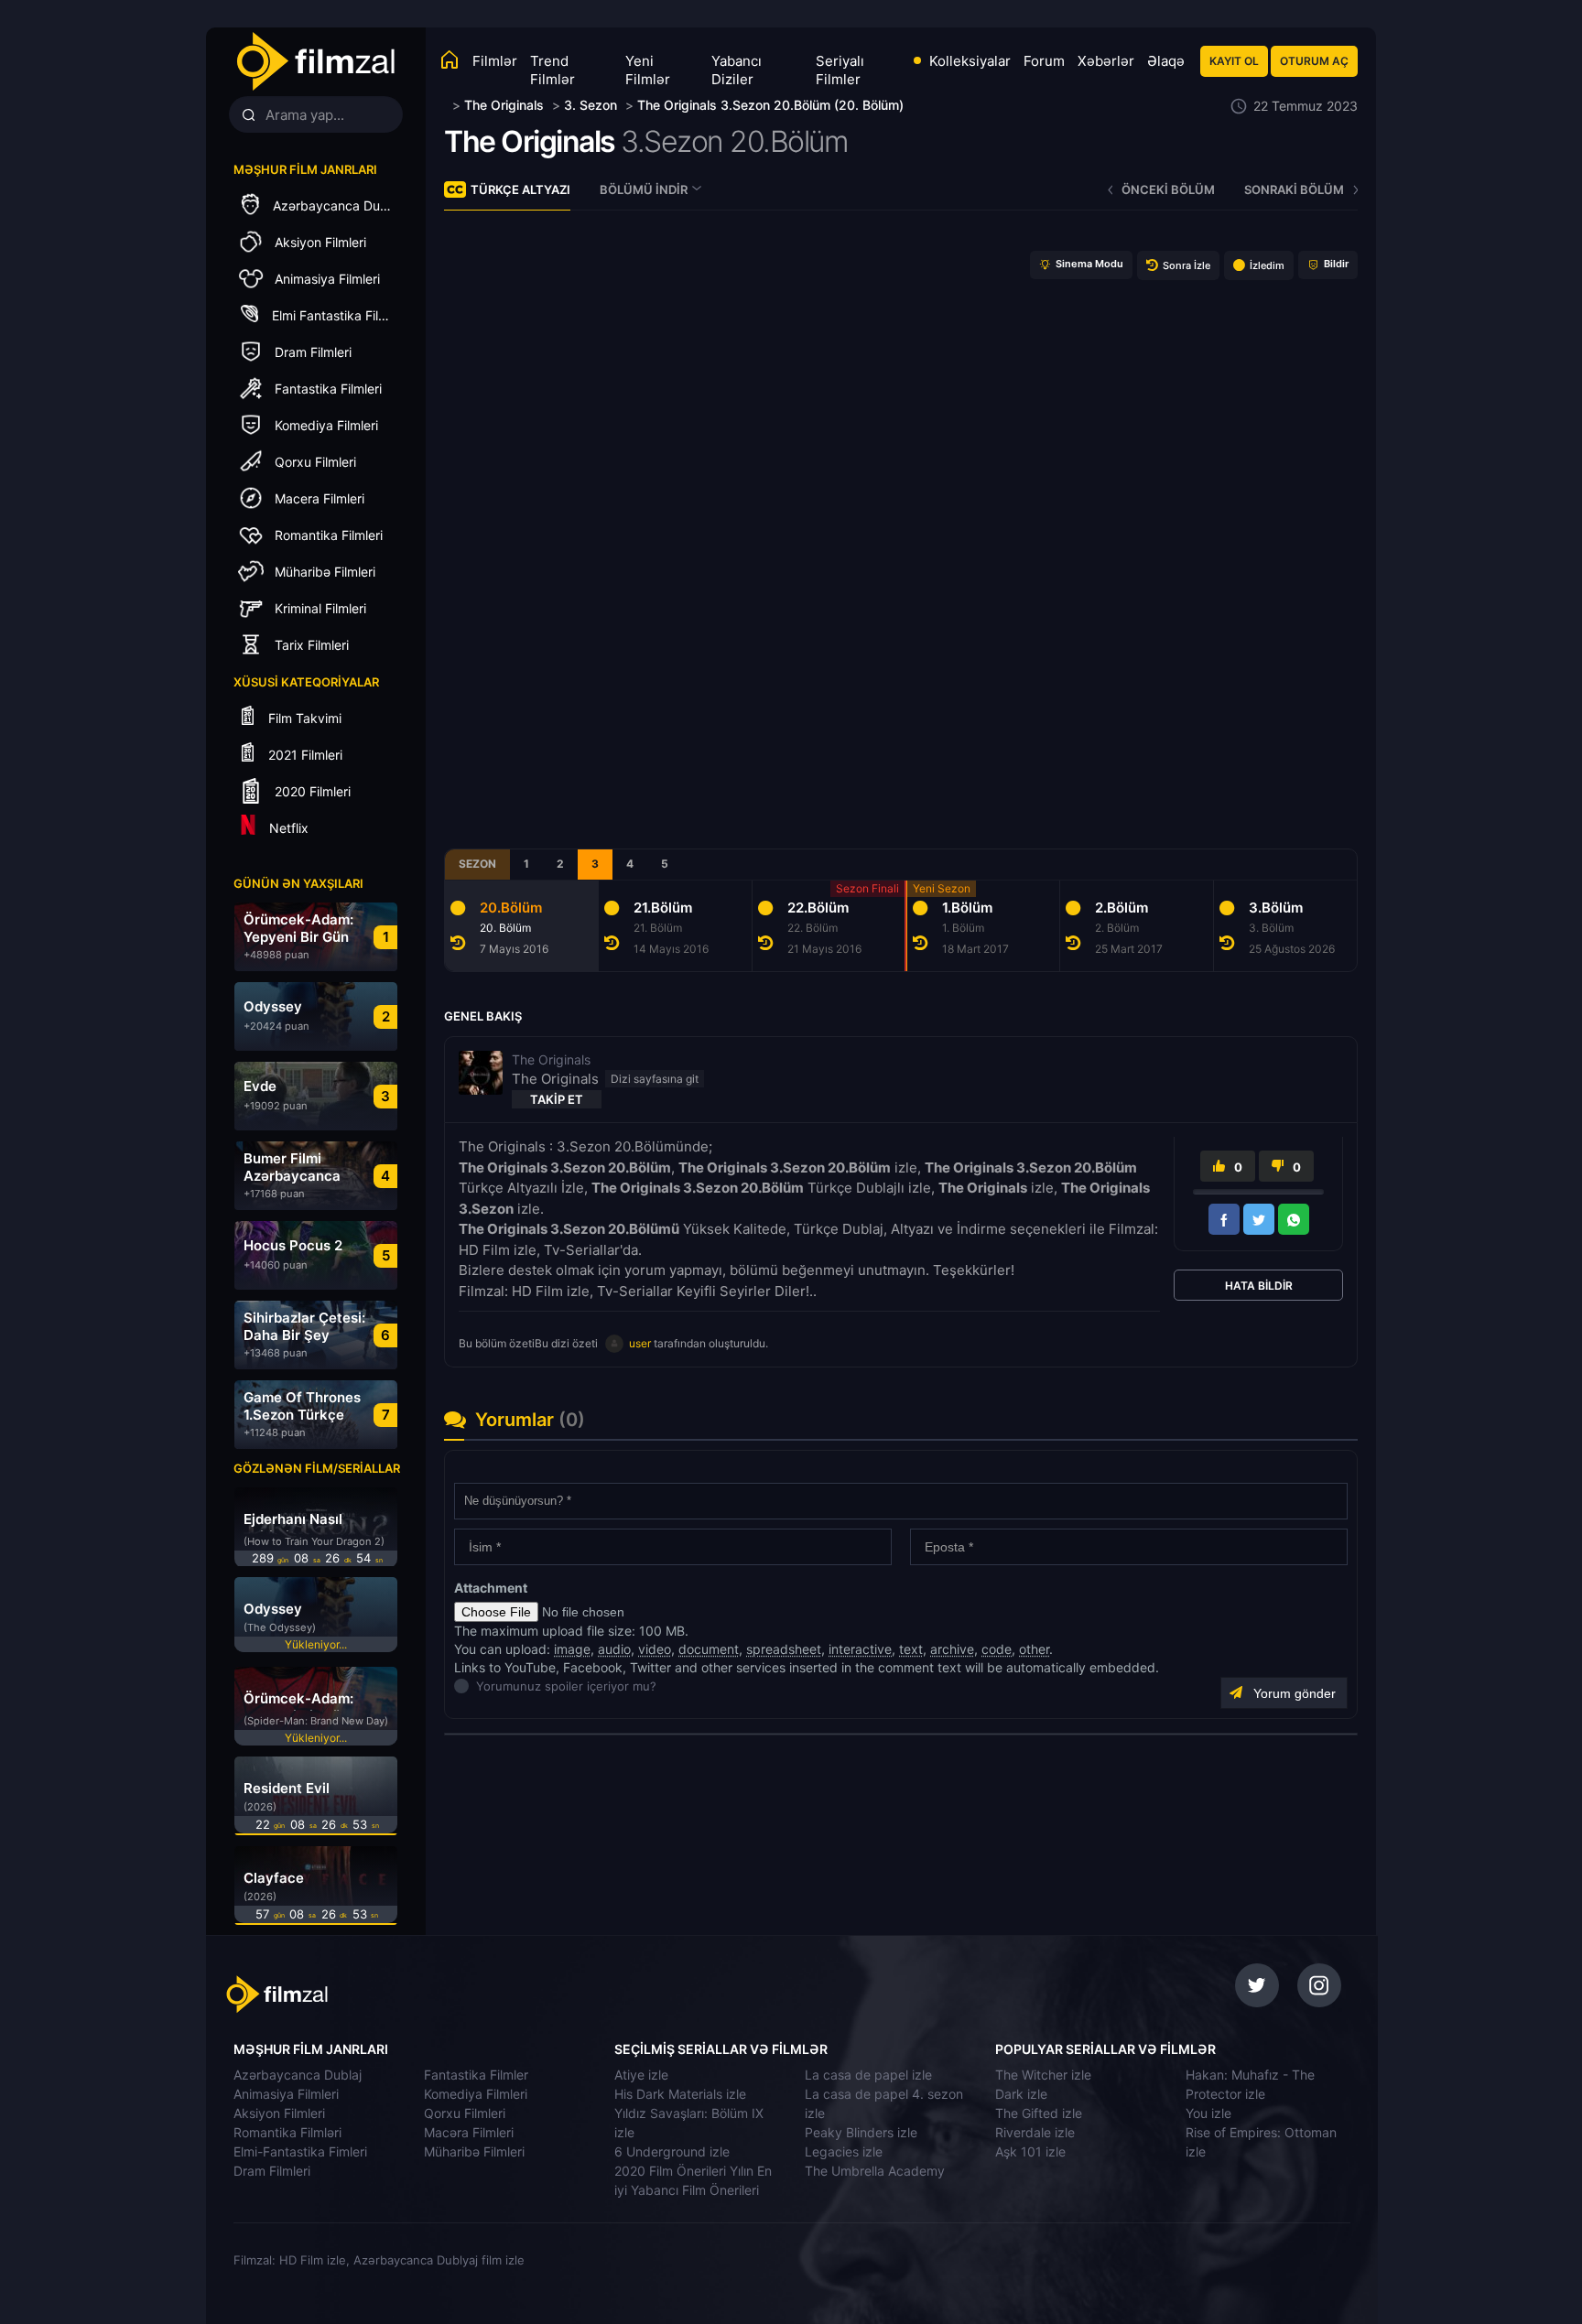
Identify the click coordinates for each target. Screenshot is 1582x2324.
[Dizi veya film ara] (248, 115)
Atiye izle (641, 2075)
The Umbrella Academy (875, 2171)
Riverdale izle (1035, 2132)
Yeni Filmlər (648, 70)
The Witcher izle (1043, 2075)
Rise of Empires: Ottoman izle (1261, 2142)
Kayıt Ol (1234, 61)
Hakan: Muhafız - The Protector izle (1250, 2084)
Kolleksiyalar (970, 61)
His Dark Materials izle (680, 2094)
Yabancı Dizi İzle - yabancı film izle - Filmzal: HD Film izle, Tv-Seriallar (315, 62)
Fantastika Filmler (476, 2075)
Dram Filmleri (272, 2171)
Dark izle (1021, 2094)
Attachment (491, 1588)
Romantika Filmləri (287, 2132)
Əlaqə (1166, 61)
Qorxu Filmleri (465, 2113)
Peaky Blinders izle (861, 2132)
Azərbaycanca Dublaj (298, 2075)
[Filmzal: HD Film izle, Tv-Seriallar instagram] (1319, 1985)
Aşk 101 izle (1030, 2151)
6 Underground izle (672, 2151)
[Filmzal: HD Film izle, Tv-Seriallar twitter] (1257, 1985)
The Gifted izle (1039, 2113)
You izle (1208, 2113)
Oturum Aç (1314, 61)
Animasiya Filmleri (286, 2094)
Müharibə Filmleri (474, 2151)
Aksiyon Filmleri (279, 2113)
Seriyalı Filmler (840, 70)
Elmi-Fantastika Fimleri (300, 2151)
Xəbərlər (1106, 61)
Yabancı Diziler (737, 70)
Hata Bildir (1259, 1286)
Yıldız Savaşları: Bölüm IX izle (689, 2123)
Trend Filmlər (553, 70)
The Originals (530, 141)
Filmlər (495, 61)
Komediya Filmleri (476, 2094)
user (640, 1343)
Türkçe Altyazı (520, 189)
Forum (1044, 61)
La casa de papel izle (868, 2075)
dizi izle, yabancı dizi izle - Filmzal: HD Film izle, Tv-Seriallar (354, 1994)
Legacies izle (844, 2151)
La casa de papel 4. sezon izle (884, 2103)
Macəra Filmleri (469, 2132)
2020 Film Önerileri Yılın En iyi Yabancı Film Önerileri (693, 2180)
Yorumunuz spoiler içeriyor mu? (481, 1686)
